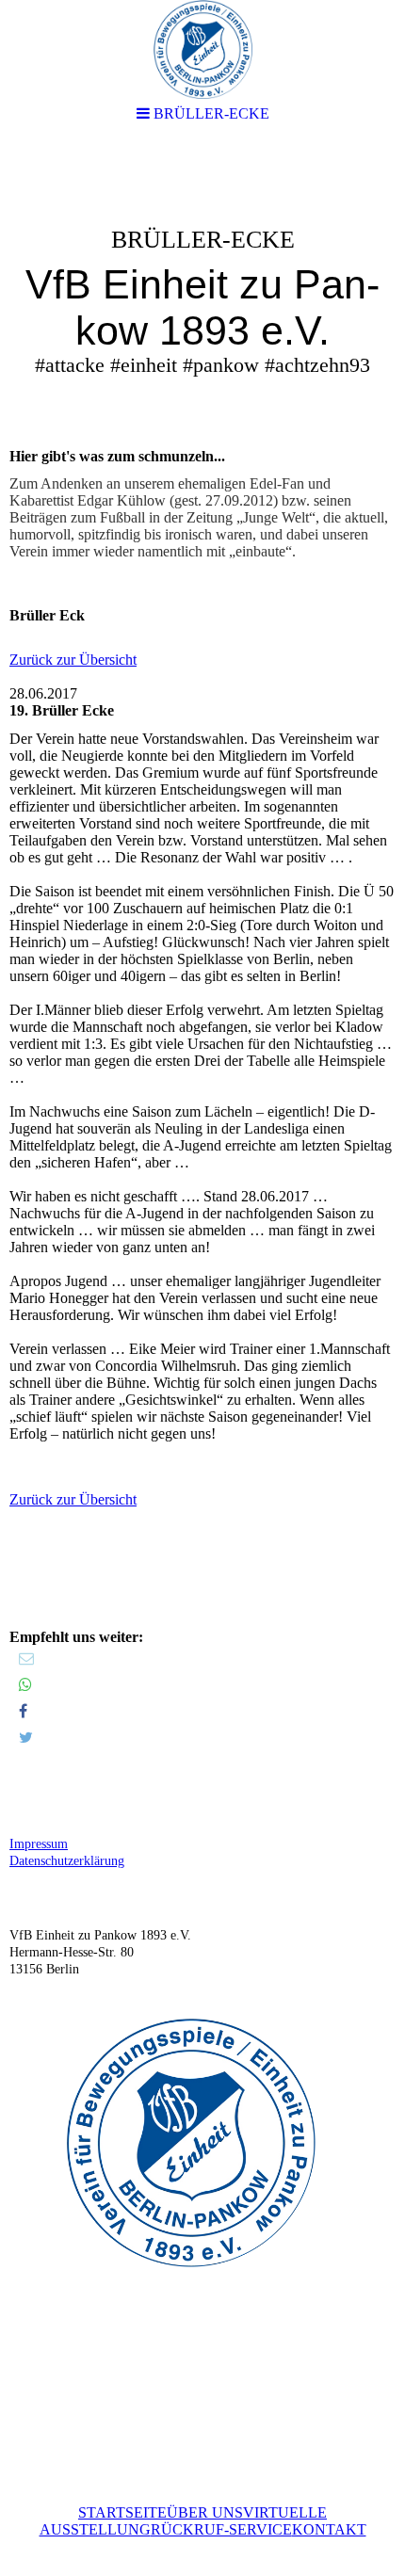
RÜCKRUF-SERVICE (221, 2529)
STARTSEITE (122, 2512)
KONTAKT (329, 2529)
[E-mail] (26, 1658)
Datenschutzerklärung (67, 1861)
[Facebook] (23, 1711)
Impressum (39, 1844)
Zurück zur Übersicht (73, 660)
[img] (202, 288)
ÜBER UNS (205, 2512)
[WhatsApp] (25, 1685)
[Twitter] (26, 1738)
